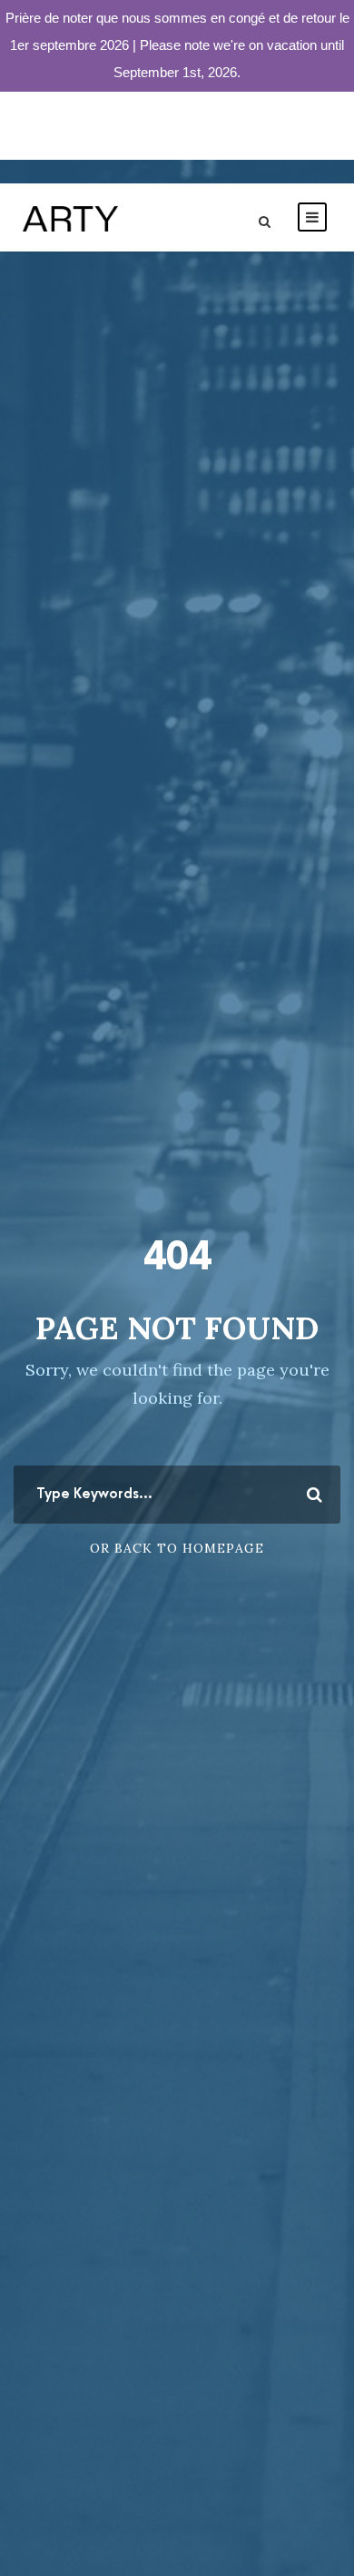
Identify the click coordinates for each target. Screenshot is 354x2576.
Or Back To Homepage (177, 1548)
